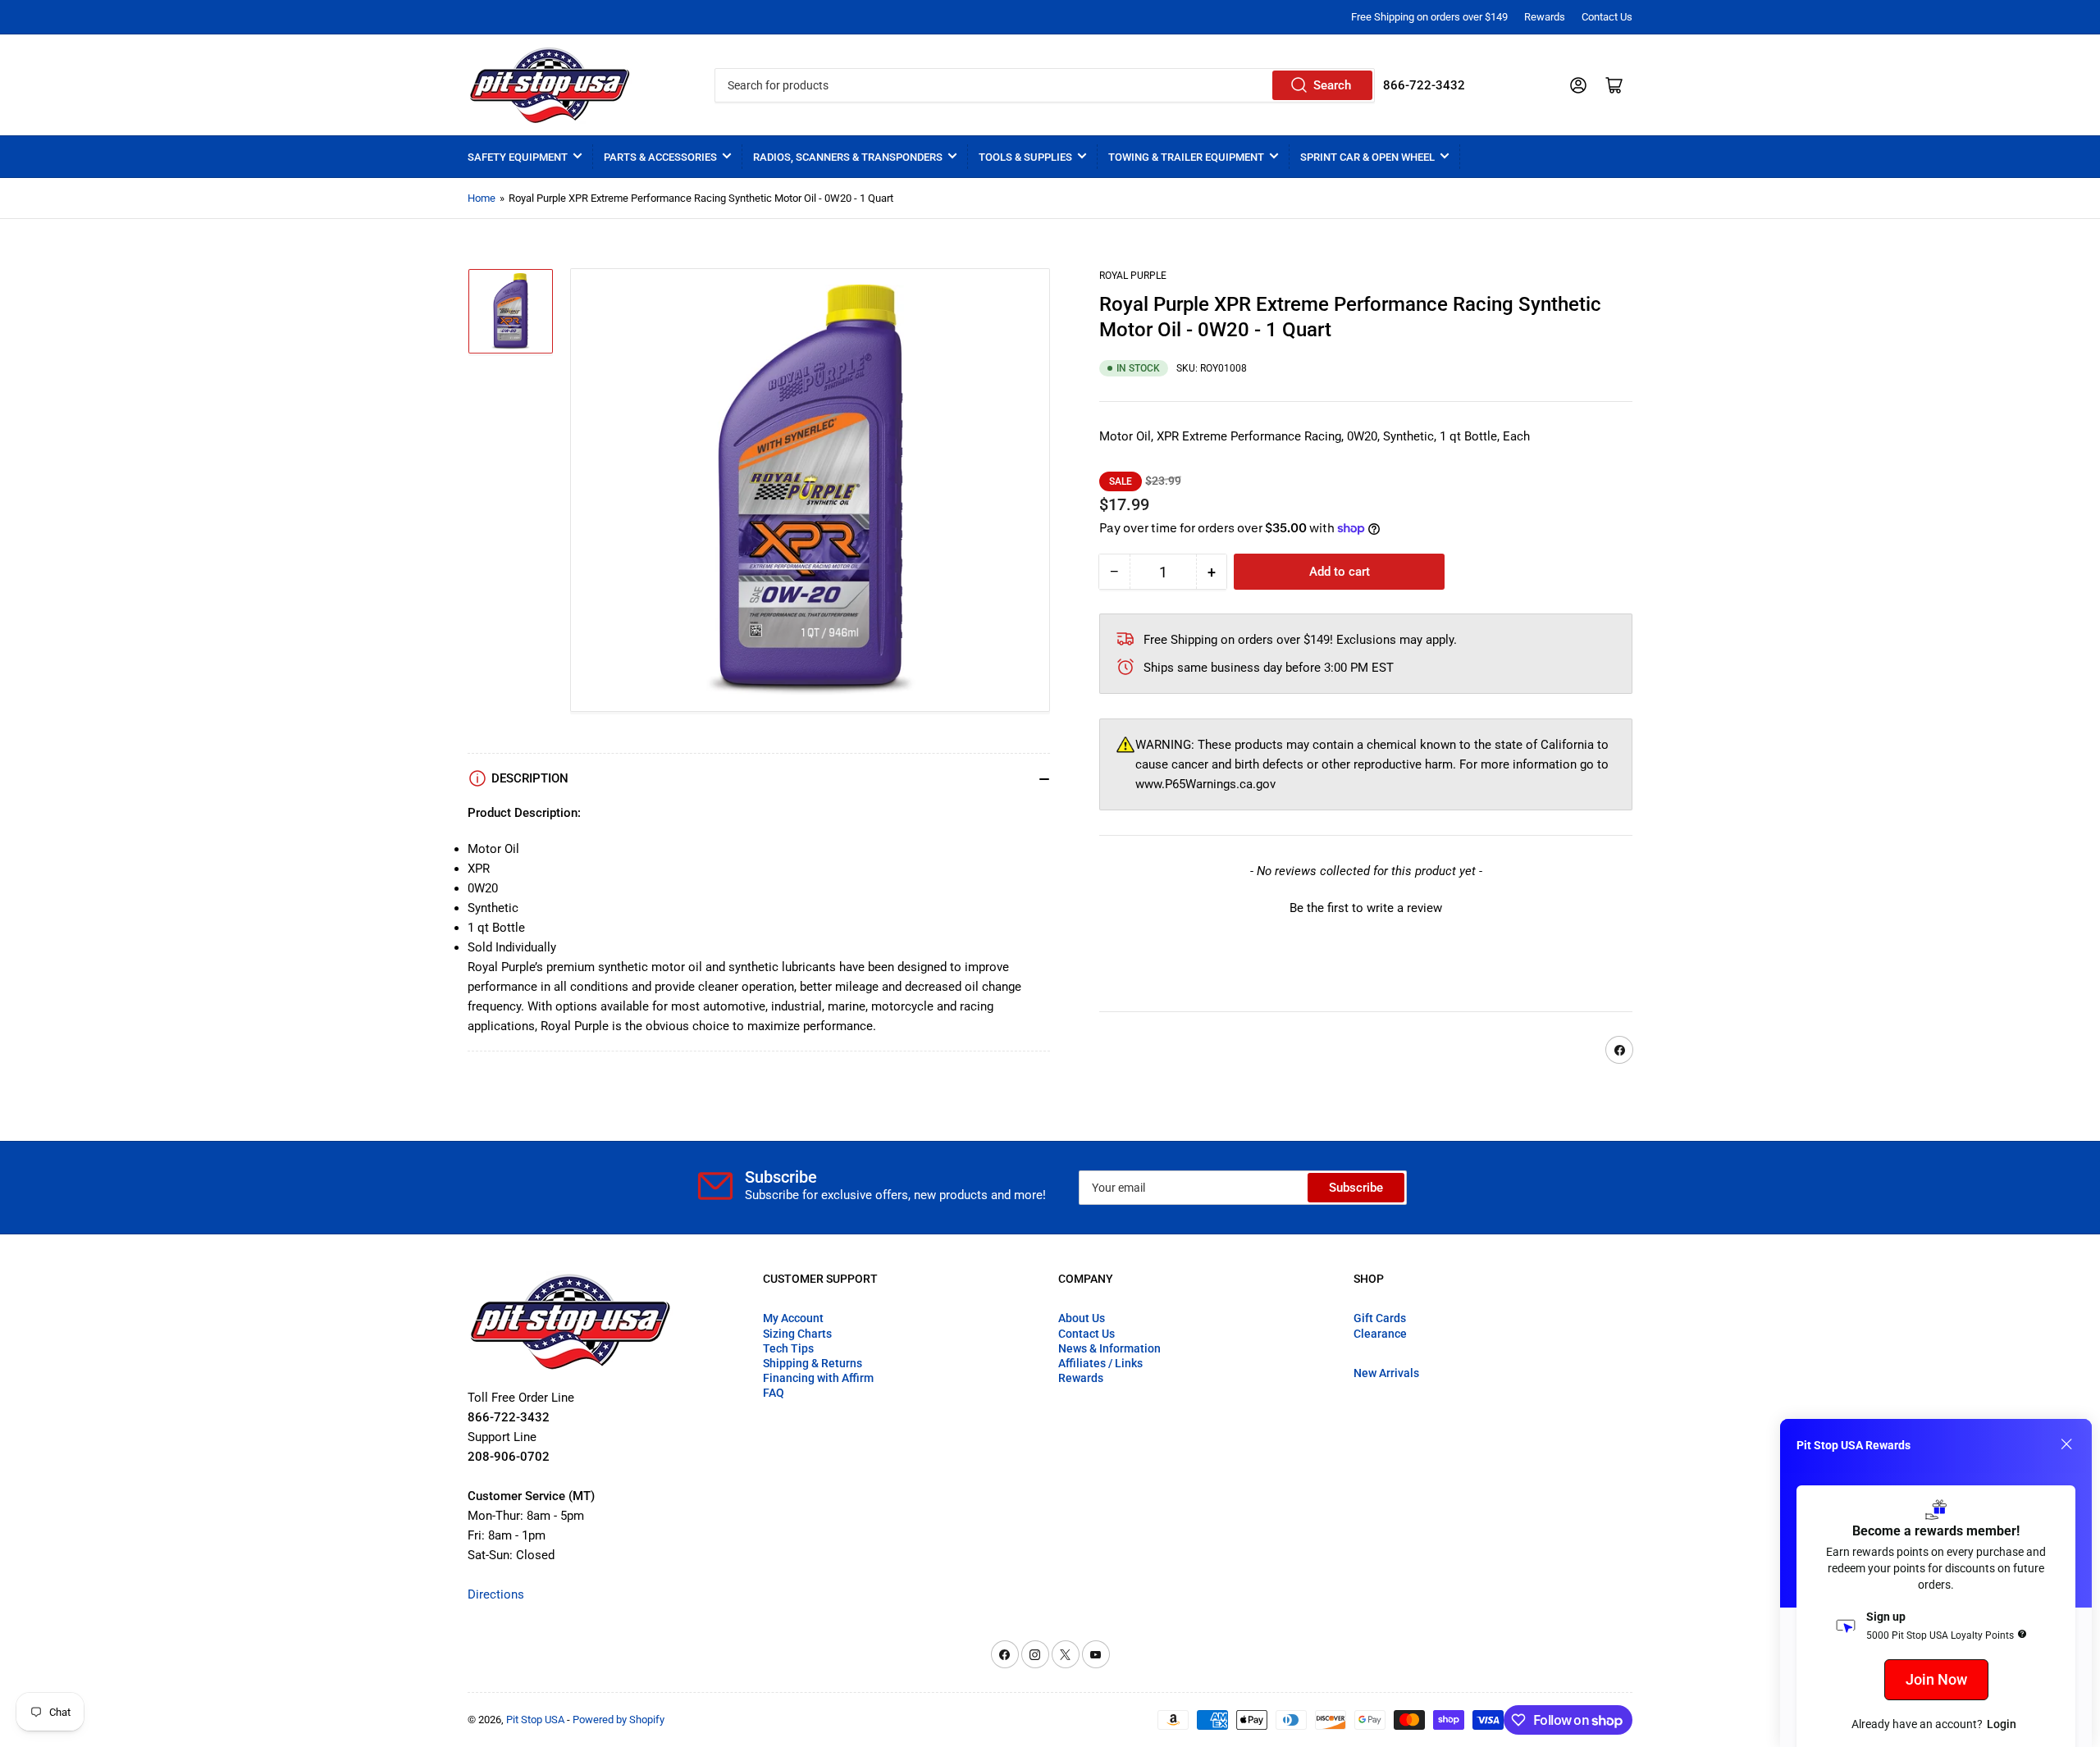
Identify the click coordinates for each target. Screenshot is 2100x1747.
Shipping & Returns (813, 1363)
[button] (1366, 906)
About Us (1082, 1318)
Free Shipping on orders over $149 (1429, 17)
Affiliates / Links (1100, 1363)
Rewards (1545, 17)
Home (482, 198)
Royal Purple (1133, 276)
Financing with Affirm (818, 1378)
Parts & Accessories (660, 157)
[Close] (2066, 1444)
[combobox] (1044, 85)
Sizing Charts (797, 1334)
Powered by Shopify (619, 1720)
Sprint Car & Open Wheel (1367, 157)
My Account (793, 1318)
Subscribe (1356, 1188)
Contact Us (1607, 17)
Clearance (1380, 1334)
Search (1332, 85)
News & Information (1109, 1348)
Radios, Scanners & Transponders (848, 157)
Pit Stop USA (535, 1720)
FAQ (774, 1393)
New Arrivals (1386, 1373)
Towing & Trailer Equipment (1186, 157)
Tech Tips (788, 1348)
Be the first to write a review (1366, 908)
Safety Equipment (518, 157)
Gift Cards (1380, 1318)
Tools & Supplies (1025, 157)
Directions (496, 1594)
